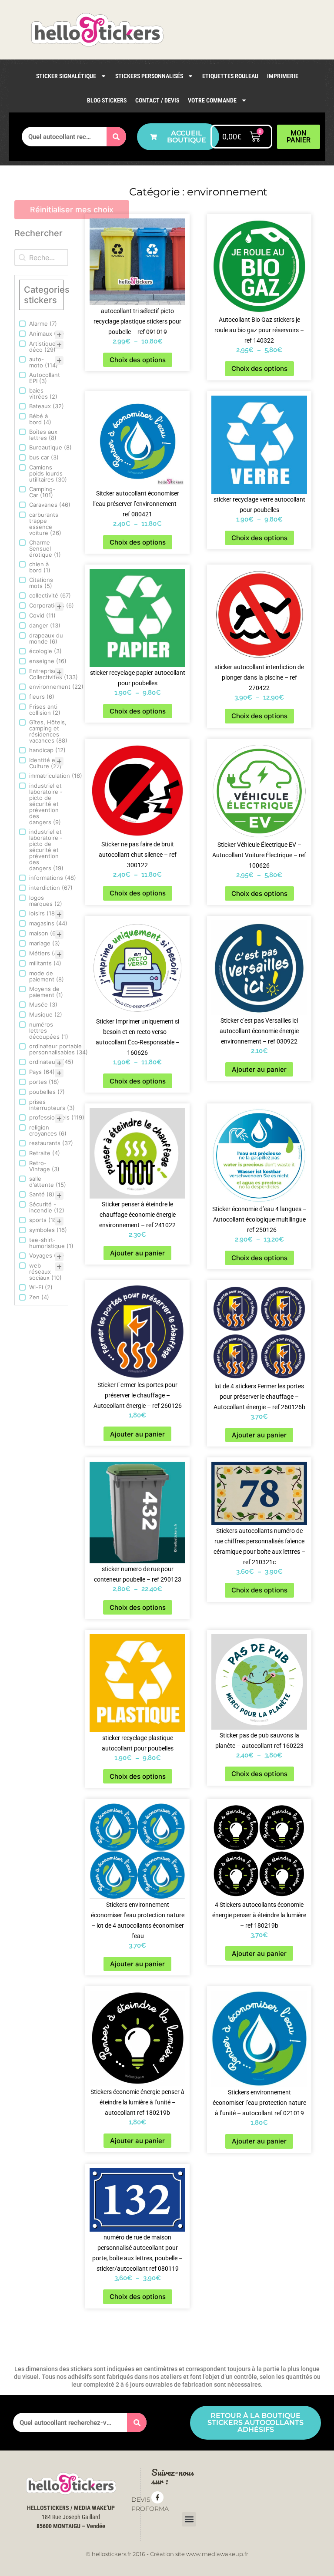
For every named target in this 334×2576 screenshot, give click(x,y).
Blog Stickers (107, 100)
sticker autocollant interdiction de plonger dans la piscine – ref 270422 (259, 677)
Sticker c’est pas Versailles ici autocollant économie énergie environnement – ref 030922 (259, 1031)
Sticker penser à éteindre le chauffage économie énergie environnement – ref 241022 (137, 1215)
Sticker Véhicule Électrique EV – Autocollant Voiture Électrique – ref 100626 (259, 855)
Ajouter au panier (259, 1069)
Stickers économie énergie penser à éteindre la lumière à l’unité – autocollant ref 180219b (137, 2102)
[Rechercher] (116, 137)
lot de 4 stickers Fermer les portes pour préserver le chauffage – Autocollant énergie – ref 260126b (259, 1397)
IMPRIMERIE (283, 76)
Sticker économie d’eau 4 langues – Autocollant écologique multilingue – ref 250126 (259, 1219)
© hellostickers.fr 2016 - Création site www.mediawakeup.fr (167, 2554)
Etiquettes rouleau (230, 76)
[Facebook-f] (157, 2497)
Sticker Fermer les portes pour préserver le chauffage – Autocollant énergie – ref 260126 (138, 1395)
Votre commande (212, 100)
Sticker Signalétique (66, 76)
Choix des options (138, 360)
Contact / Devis (157, 100)
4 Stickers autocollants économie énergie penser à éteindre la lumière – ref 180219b (259, 1915)
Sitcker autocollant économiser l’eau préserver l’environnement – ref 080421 (137, 504)
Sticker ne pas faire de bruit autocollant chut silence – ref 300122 (138, 855)
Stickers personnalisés (149, 76)
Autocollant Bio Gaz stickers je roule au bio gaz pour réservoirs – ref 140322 (259, 330)
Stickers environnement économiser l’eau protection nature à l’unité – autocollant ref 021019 (259, 2103)
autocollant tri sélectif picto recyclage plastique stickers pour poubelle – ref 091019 (137, 321)
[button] (189, 2519)
